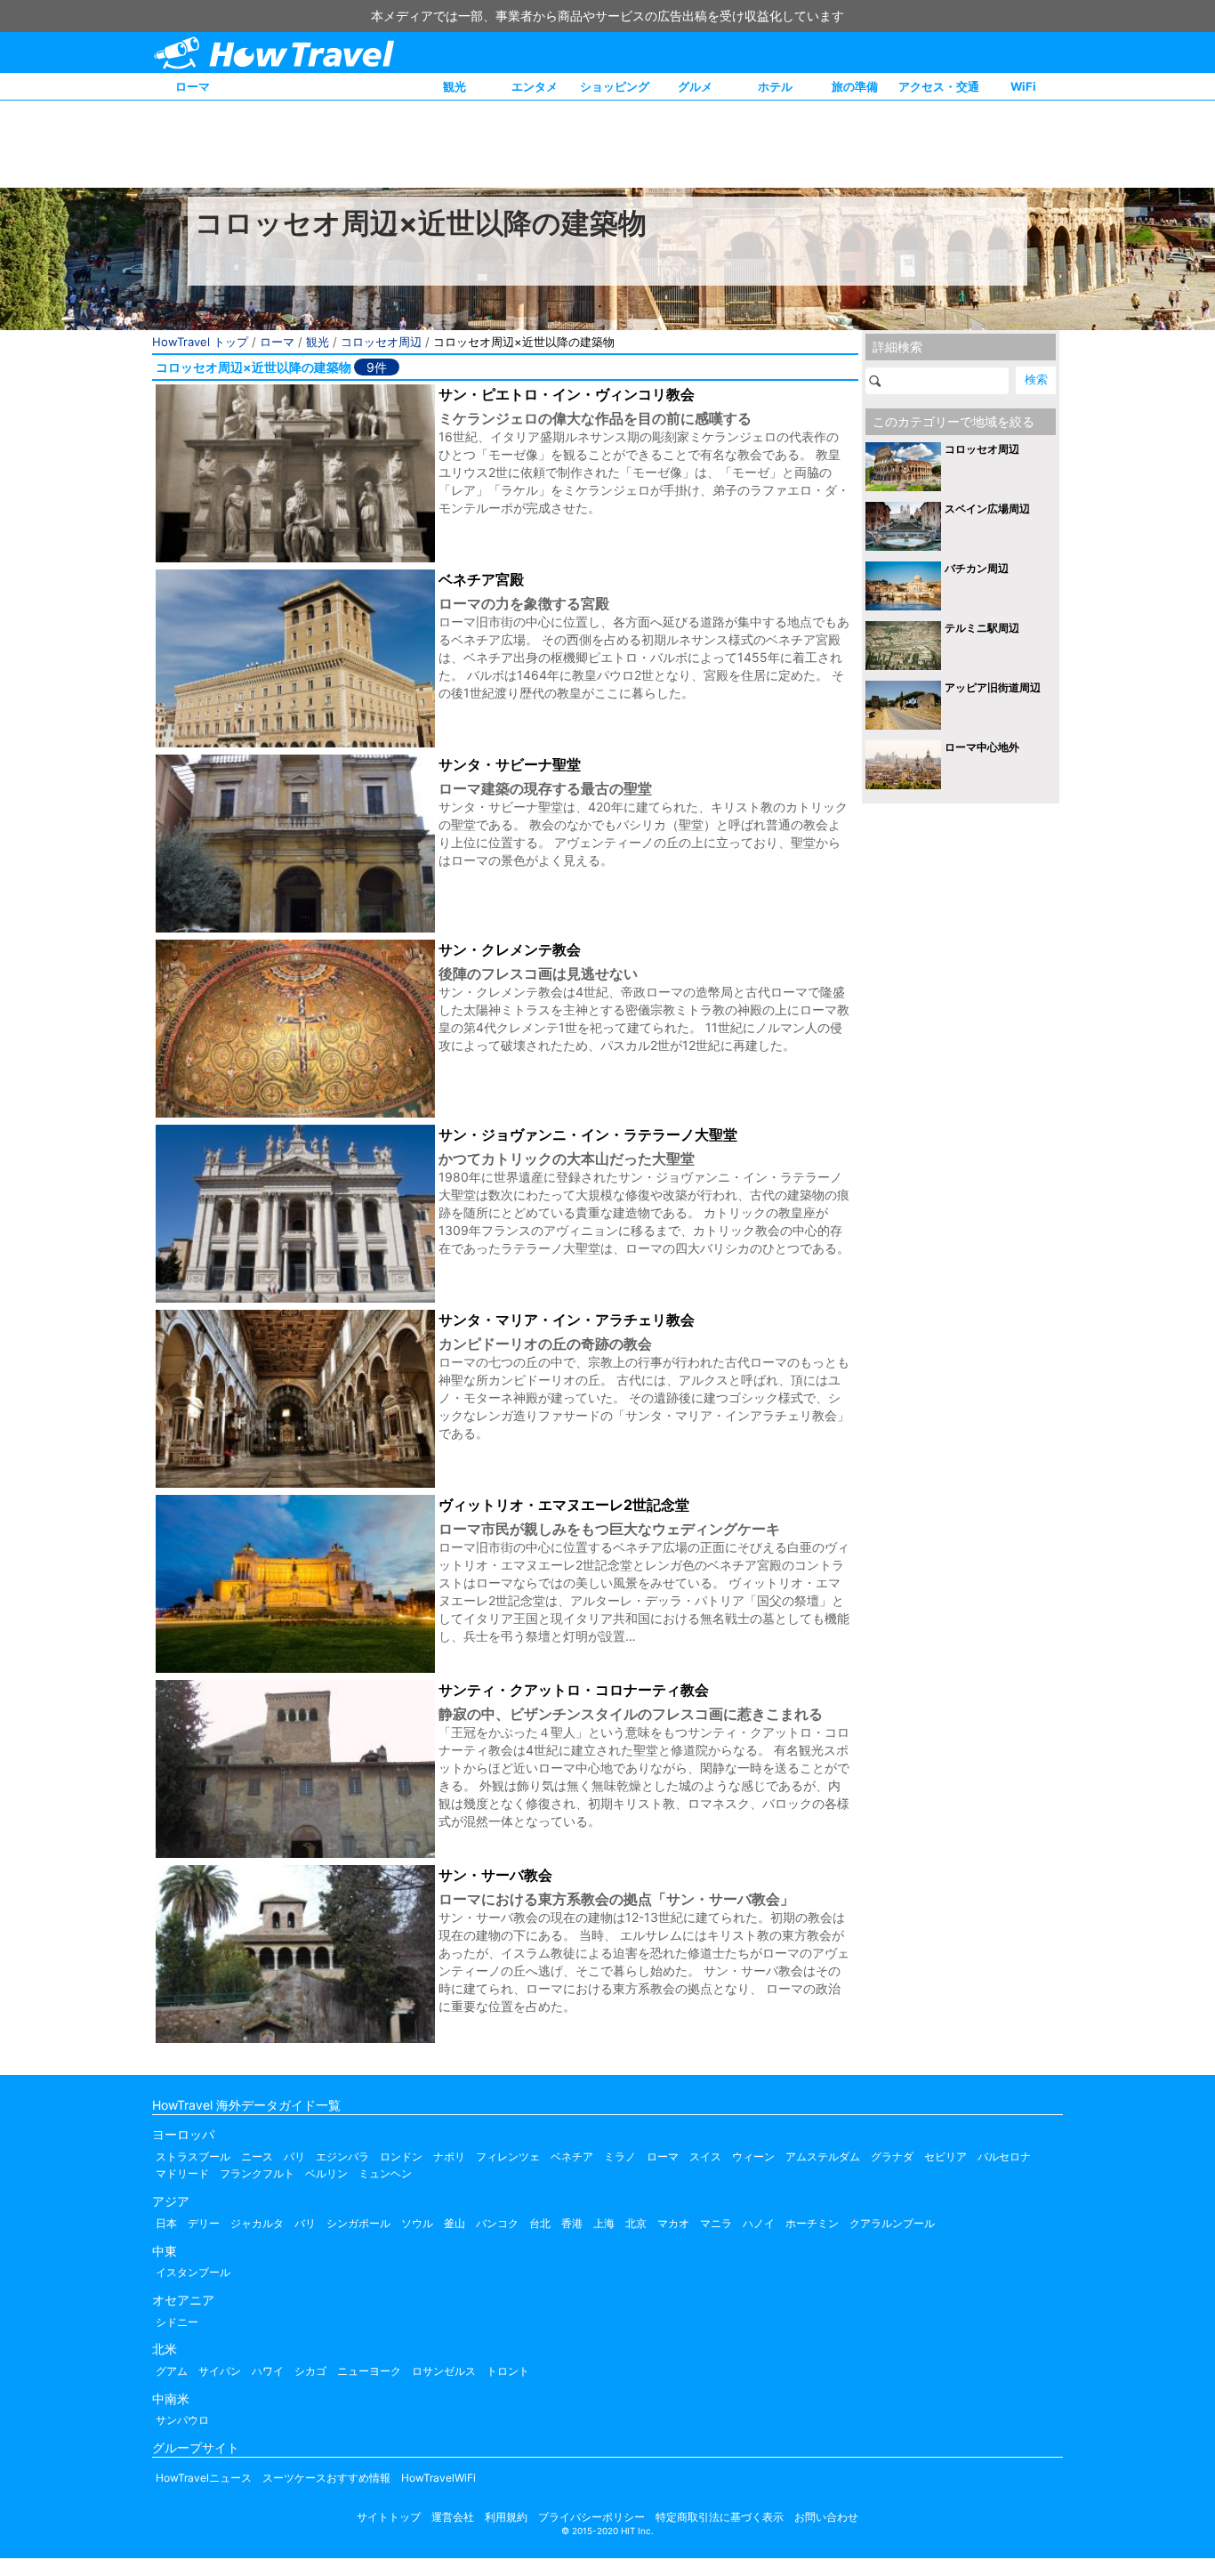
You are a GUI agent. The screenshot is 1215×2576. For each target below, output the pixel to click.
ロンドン (401, 2156)
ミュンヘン (385, 2173)
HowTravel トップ (200, 342)
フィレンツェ (508, 2156)
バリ (305, 2223)
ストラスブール (193, 2156)
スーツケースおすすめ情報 (326, 2478)
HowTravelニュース (204, 2478)
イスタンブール (193, 2272)
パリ (294, 2156)
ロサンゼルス (444, 2371)
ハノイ (759, 2223)
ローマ (193, 86)
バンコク (497, 2223)
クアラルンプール (892, 2223)
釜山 (455, 2223)
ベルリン (326, 2173)
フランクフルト (257, 2173)
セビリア (945, 2156)
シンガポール (358, 2223)
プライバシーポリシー (591, 2517)
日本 (166, 2223)
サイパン (220, 2371)
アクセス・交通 (939, 86)
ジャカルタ (257, 2223)
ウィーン (753, 2156)
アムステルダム (823, 2156)
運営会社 (453, 2517)
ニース (257, 2156)
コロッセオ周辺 (381, 342)
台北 (540, 2223)
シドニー (177, 2322)
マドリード (182, 2173)
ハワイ (268, 2371)
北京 (636, 2223)
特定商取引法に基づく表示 (720, 2517)
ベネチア (572, 2156)
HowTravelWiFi (439, 2478)
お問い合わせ (826, 2517)
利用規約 (506, 2517)
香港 (572, 2223)
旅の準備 (855, 86)
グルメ (695, 86)
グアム (172, 2371)
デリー (204, 2223)
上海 (604, 2223)
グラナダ (892, 2156)
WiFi (1023, 86)
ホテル (775, 86)
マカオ (673, 2223)
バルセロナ (1004, 2156)
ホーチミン (812, 2223)
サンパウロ (182, 2420)
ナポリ (449, 2156)
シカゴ (310, 2371)
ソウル (417, 2223)
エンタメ (535, 86)
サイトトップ (389, 2517)
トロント (508, 2371)
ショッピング (615, 86)
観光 (455, 86)
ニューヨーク (369, 2371)
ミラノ (620, 2156)
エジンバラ (342, 2156)
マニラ (716, 2223)
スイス (705, 2156)
